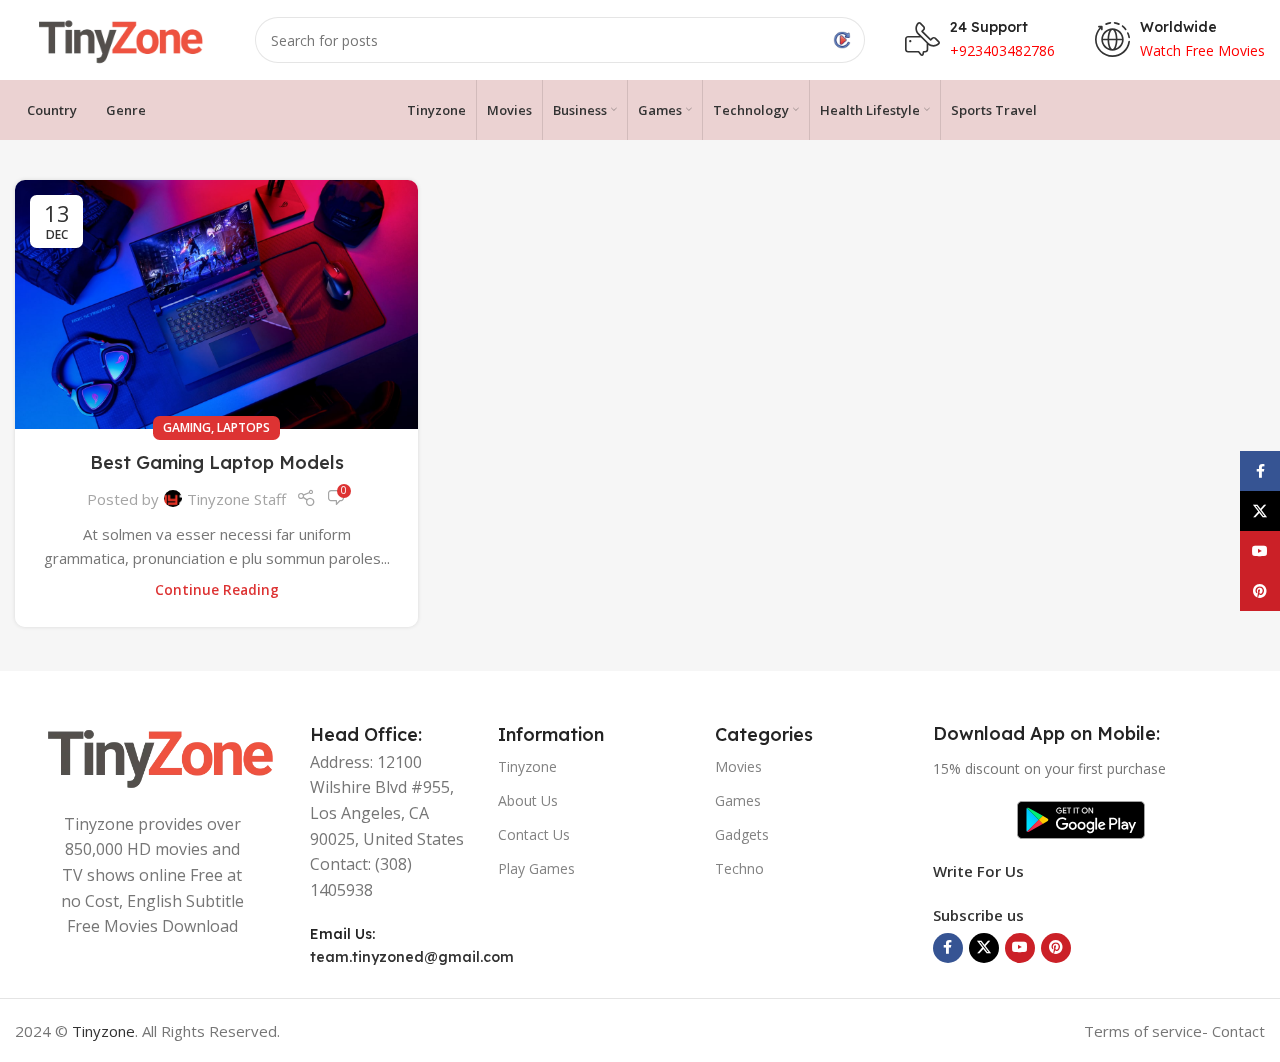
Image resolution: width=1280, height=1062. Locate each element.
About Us (528, 800)
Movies (738, 766)
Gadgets (742, 834)
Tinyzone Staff (236, 499)
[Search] (842, 40)
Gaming (187, 427)
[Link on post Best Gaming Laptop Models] (216, 304)
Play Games (536, 868)
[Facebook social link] (948, 948)
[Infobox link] (1180, 40)
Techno (739, 868)
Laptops (243, 427)
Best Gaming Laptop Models (217, 462)
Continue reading (217, 590)
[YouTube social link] (1020, 948)
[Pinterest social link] (1056, 948)
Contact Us (534, 834)
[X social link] (984, 948)
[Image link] (152, 754)
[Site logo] (115, 38)
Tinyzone (527, 766)
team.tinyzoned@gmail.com (412, 957)
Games (738, 800)
